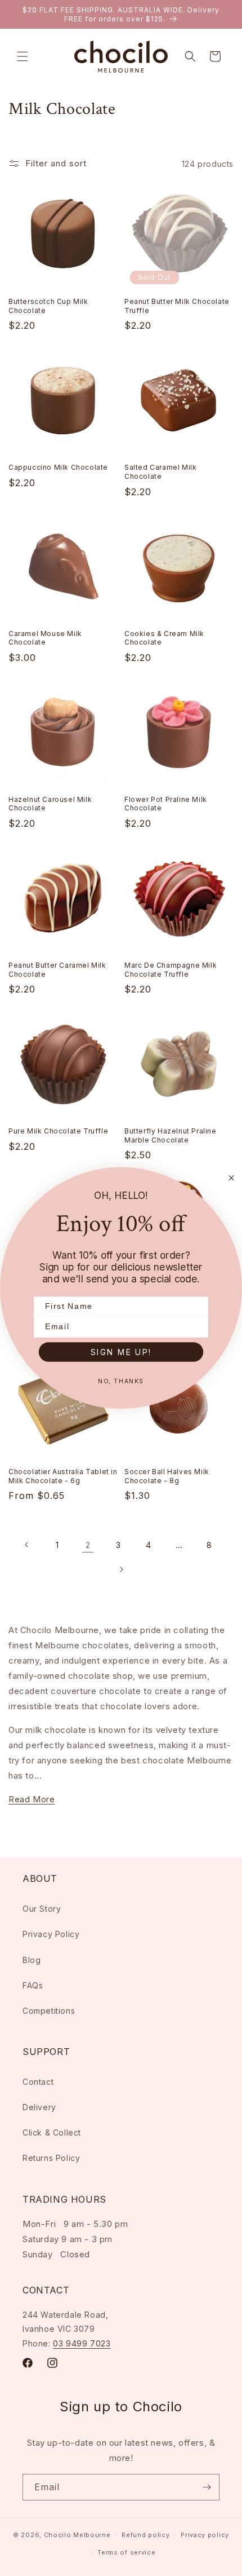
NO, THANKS (121, 1381)
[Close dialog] (232, 1178)
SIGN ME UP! (121, 1351)
